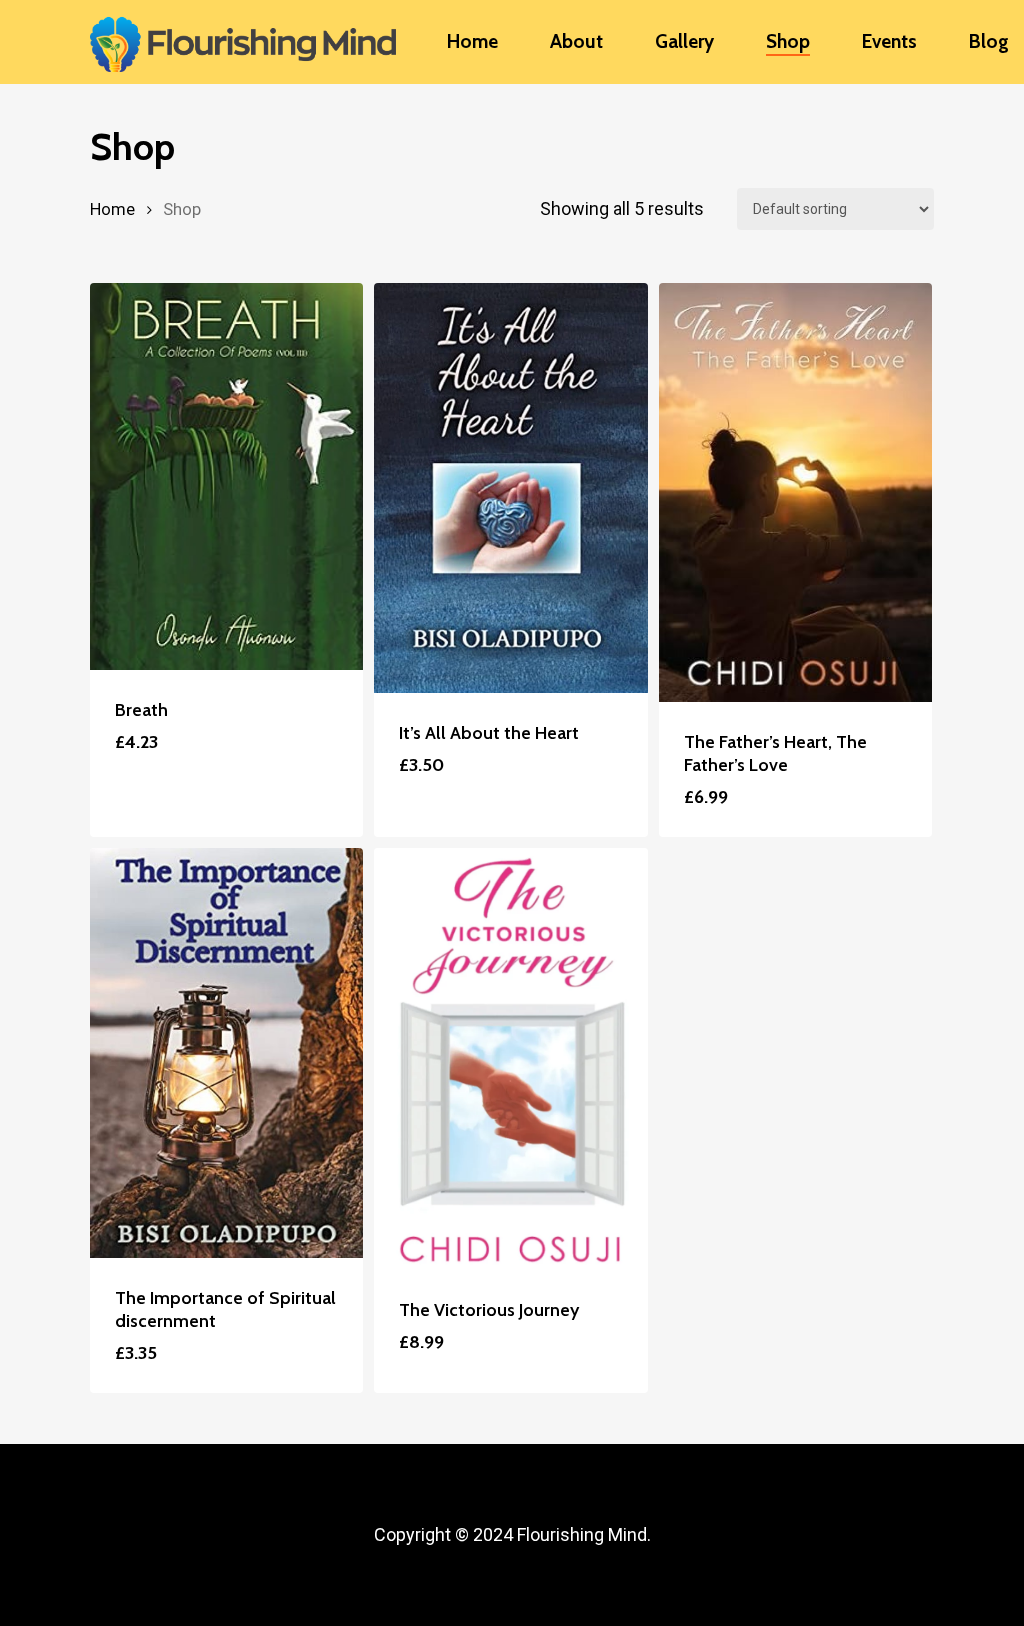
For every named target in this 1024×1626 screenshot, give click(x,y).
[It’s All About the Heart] (510, 488)
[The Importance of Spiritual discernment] (226, 1053)
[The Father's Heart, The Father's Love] (795, 492)
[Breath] (226, 476)
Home (112, 209)
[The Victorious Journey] (510, 1059)
